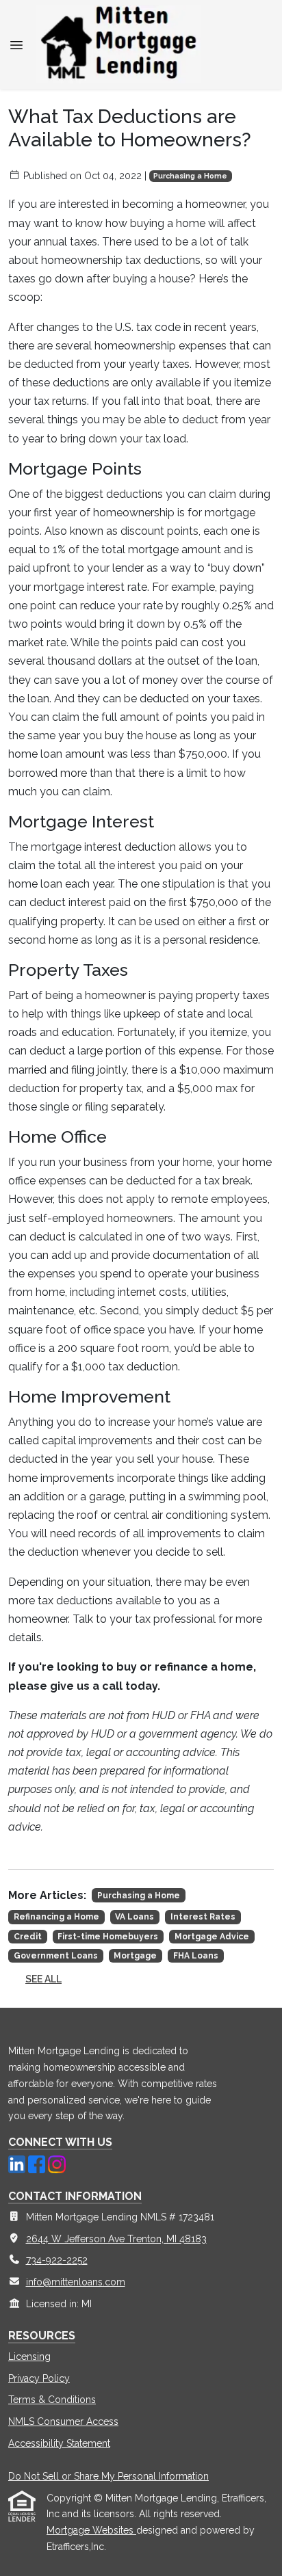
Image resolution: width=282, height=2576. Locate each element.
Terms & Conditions (52, 2400)
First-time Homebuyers (108, 1937)
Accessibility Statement (59, 2443)
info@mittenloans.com (76, 2282)
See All (43, 1979)
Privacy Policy (39, 2378)
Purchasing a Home (190, 176)
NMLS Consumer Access (63, 2421)
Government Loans (56, 1956)
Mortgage (135, 1956)
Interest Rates (203, 1917)
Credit (28, 1937)
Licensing (29, 2356)
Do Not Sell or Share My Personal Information (108, 2476)
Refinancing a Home (56, 1917)
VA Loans (134, 1917)
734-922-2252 (57, 2260)
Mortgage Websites (91, 2530)
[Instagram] (56, 2163)
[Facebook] (38, 2163)
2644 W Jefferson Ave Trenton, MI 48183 (116, 2239)
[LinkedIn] (18, 2163)
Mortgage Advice (212, 1937)
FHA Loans (196, 1956)
